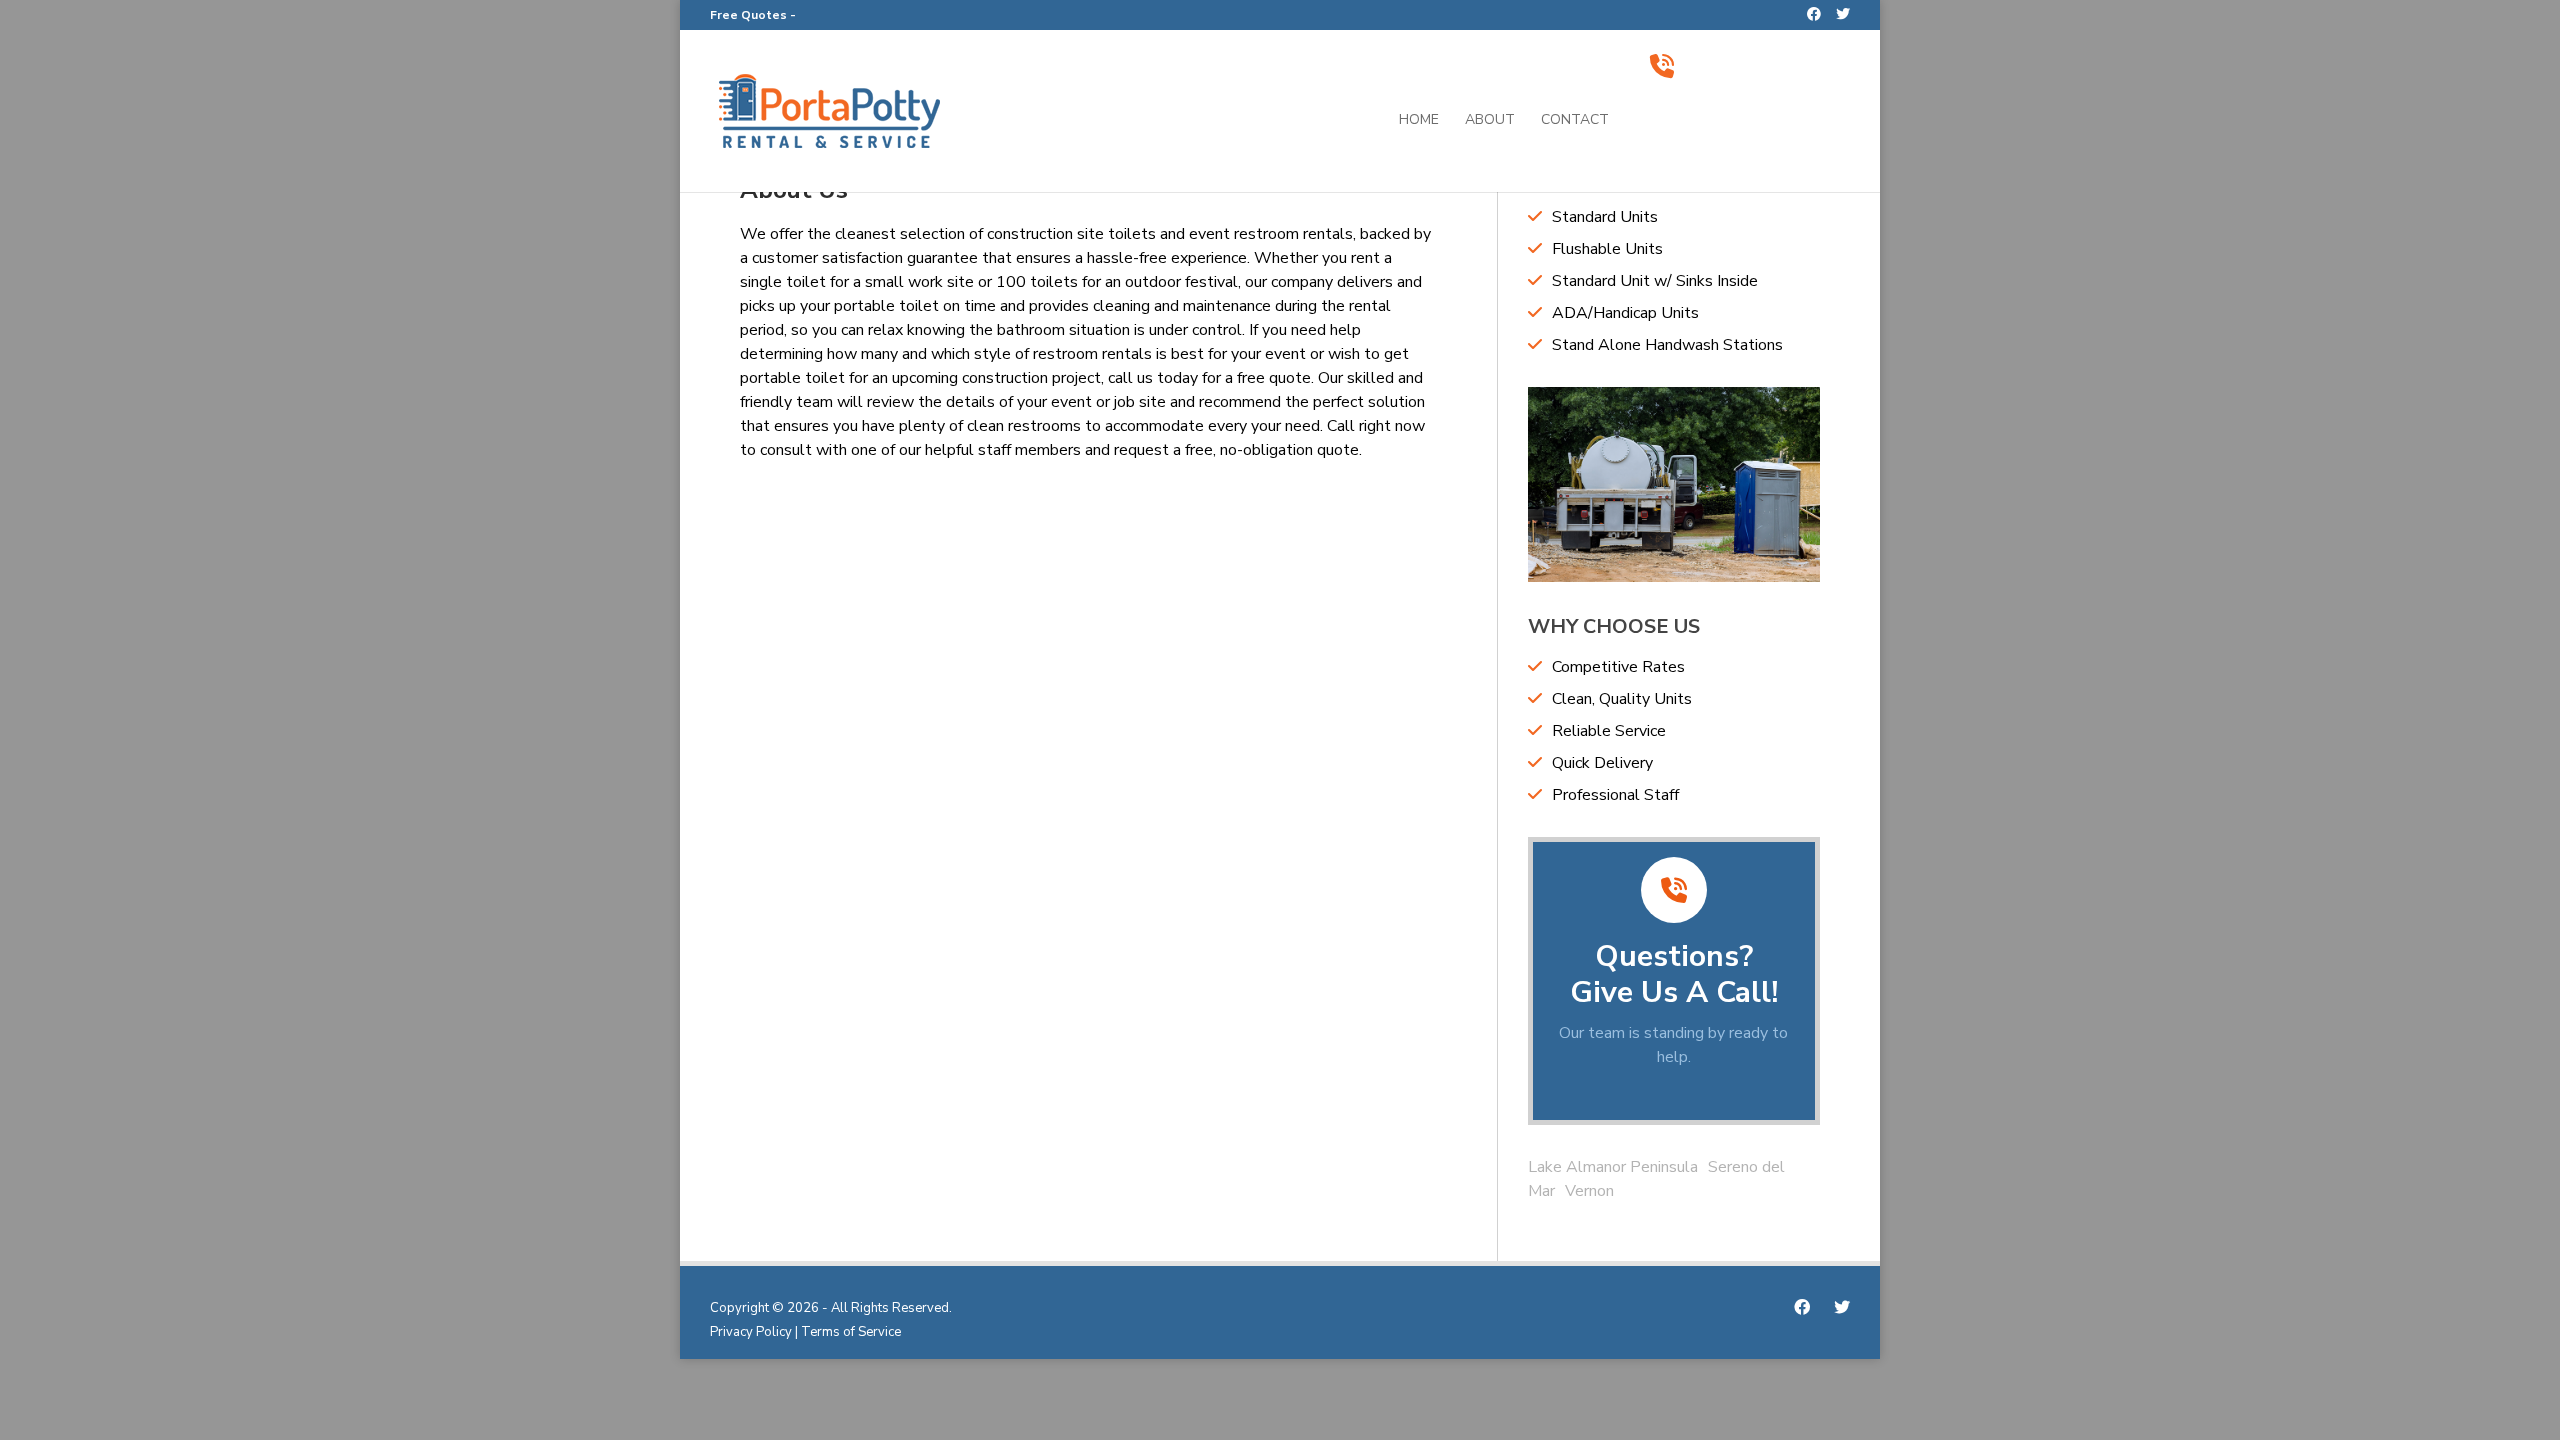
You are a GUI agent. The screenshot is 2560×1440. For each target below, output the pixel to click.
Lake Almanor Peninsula (1613, 1167)
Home (1419, 121)
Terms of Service (851, 1332)
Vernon (1589, 1191)
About (1490, 121)
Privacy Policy (751, 1332)
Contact (1575, 121)
